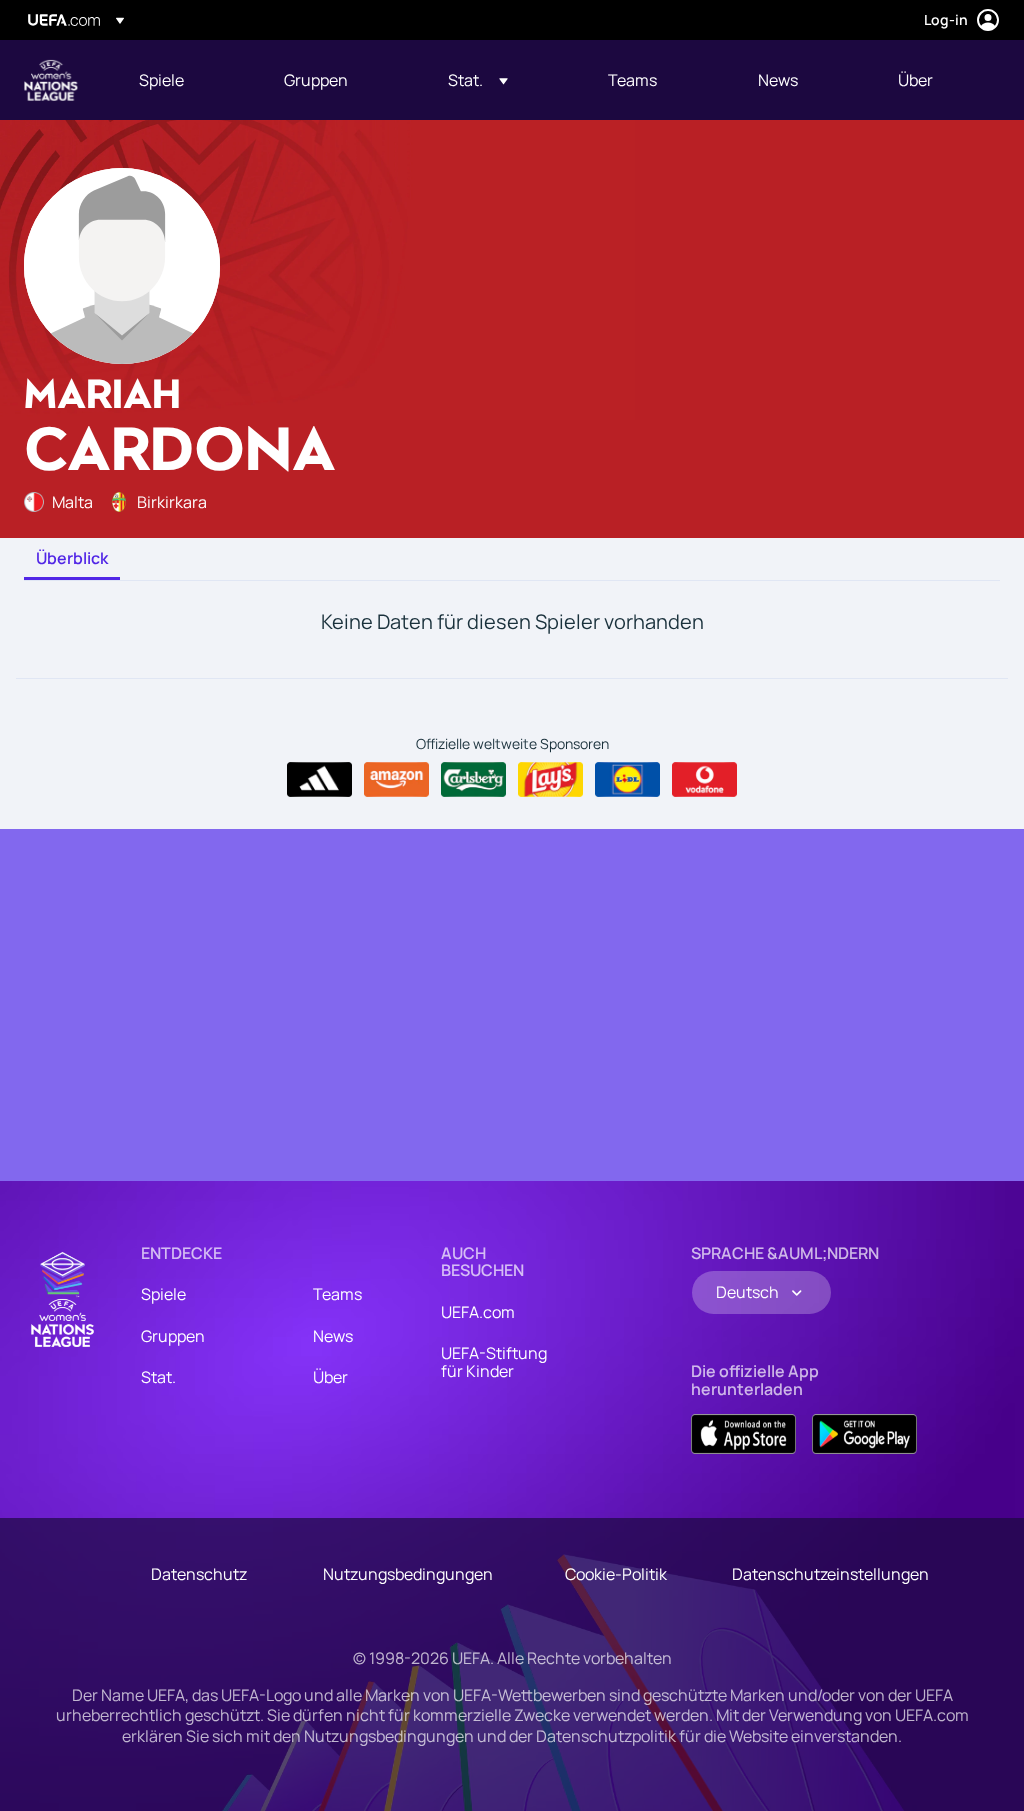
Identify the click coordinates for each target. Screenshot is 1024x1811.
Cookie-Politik (616, 1574)
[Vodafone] (704, 780)
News (333, 1336)
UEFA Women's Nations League (51, 80)
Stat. (158, 1377)
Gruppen (173, 1336)
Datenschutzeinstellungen (830, 1574)
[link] (161, 80)
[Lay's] (550, 780)
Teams (337, 1294)
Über (330, 1377)
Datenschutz (199, 1574)
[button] (478, 80)
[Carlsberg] (473, 780)
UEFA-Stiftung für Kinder (494, 1362)
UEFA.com (478, 1312)
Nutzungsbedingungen (408, 1574)
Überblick (72, 559)
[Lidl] (627, 780)
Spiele (163, 1294)
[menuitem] (186, 80)
